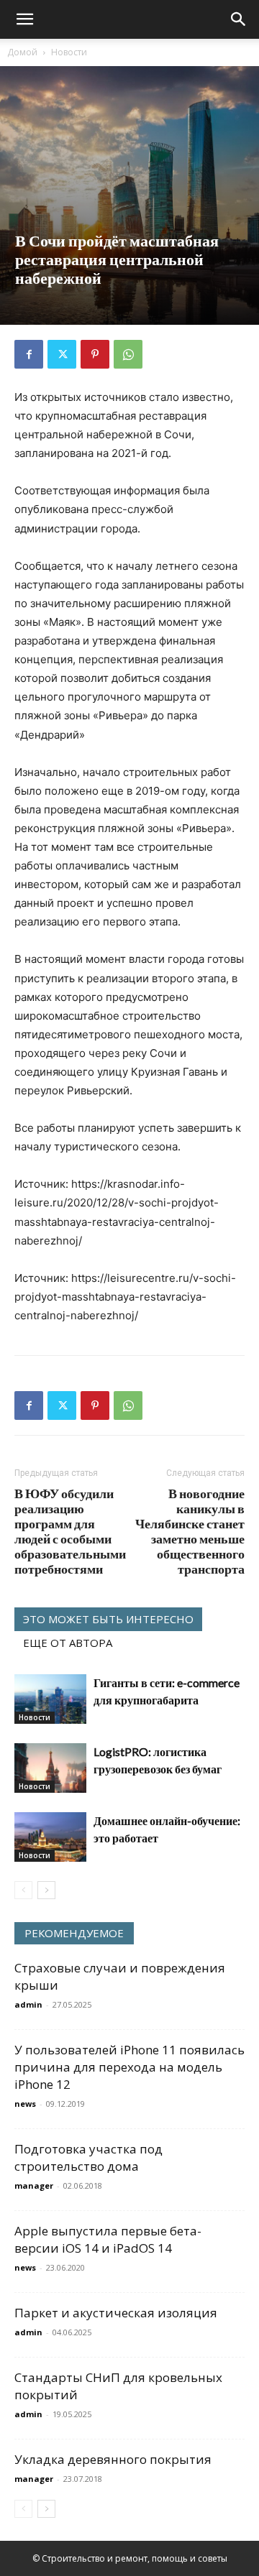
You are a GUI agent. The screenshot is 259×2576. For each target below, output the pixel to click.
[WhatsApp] (128, 354)
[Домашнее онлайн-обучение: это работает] (50, 1837)
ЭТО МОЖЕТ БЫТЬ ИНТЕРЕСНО (108, 1619)
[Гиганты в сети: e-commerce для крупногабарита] (50, 1699)
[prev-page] (23, 1890)
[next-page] (46, 1890)
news (25, 2104)
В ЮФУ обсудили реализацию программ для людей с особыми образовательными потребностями (70, 1531)
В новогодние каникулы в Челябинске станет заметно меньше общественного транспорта (190, 1531)
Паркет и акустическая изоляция (116, 2313)
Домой (22, 52)
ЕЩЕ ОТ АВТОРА (68, 1643)
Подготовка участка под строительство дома (88, 2157)
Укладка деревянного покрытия (113, 2459)
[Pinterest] (95, 354)
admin (28, 2004)
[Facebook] (29, 354)
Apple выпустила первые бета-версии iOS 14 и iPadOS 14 (108, 2239)
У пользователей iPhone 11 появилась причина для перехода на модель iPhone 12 (129, 2067)
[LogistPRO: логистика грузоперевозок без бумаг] (50, 1768)
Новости (69, 52)
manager (34, 2185)
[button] (24, 19)
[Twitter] (62, 354)
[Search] (239, 19)
